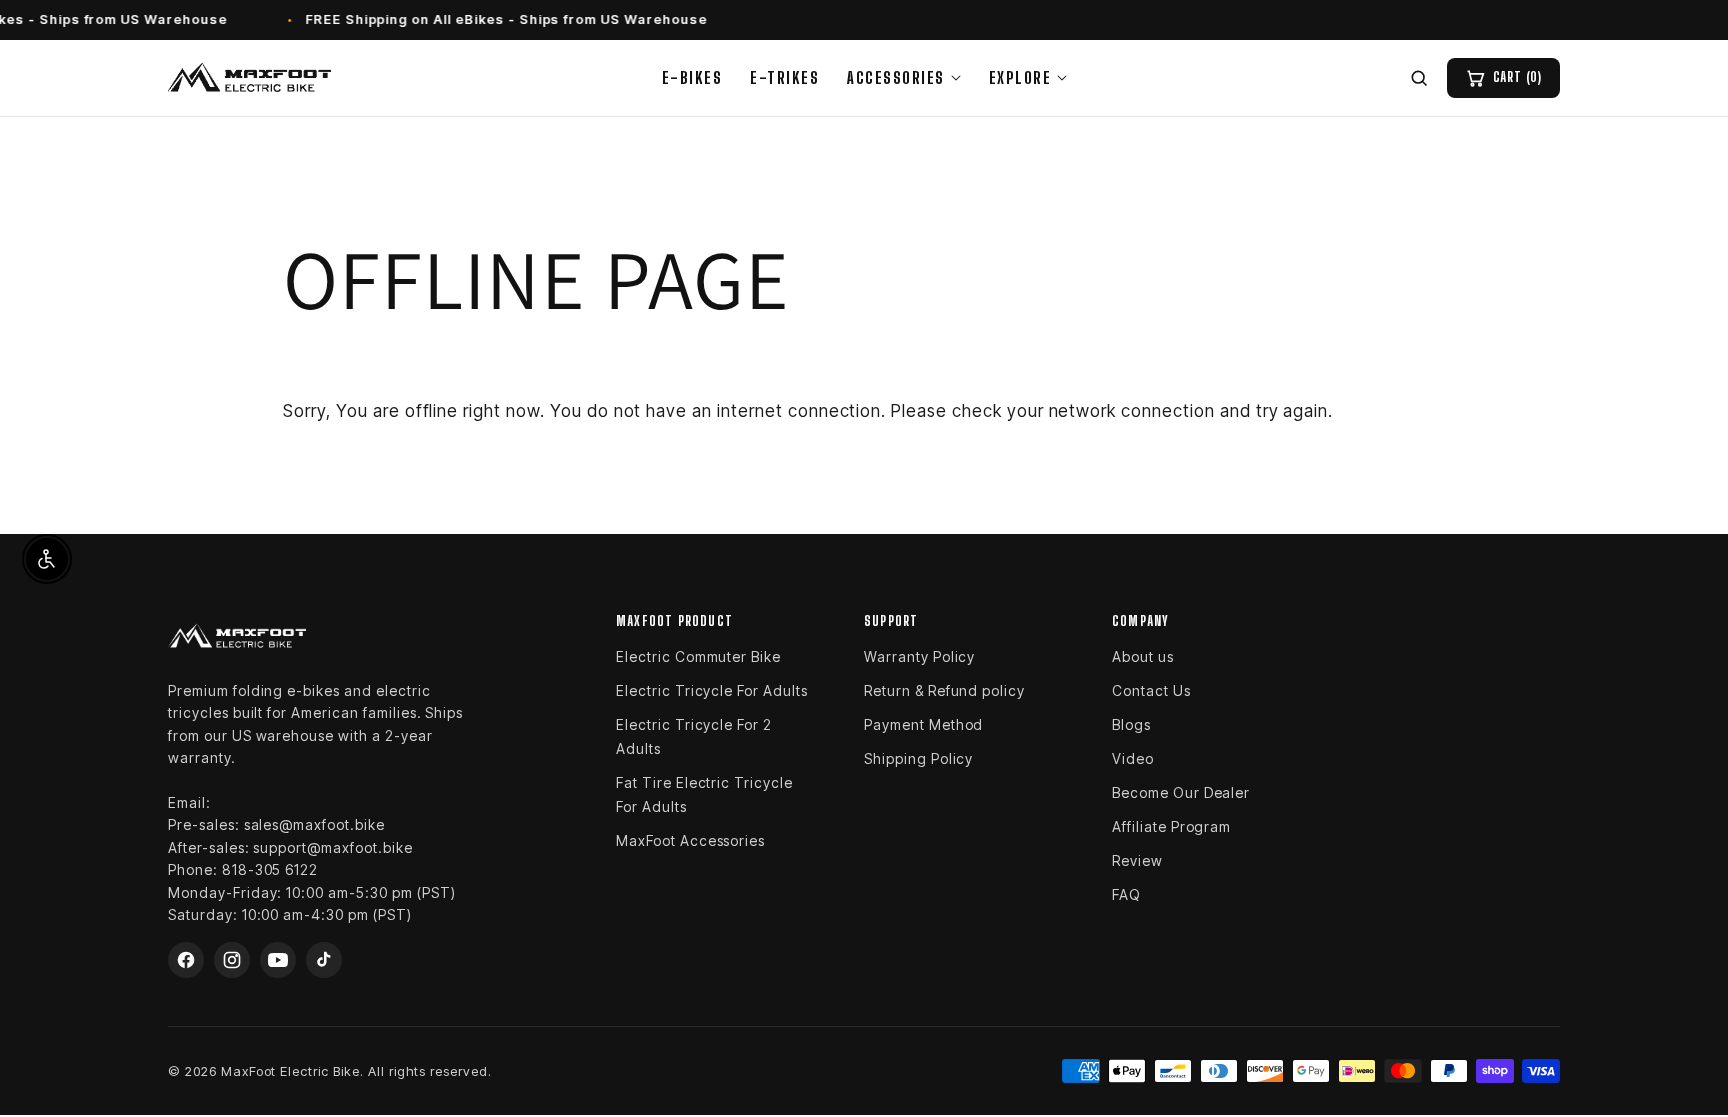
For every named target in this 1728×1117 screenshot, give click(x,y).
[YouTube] (278, 960)
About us (1143, 656)
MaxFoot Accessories (690, 840)
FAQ (1126, 894)
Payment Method (923, 724)
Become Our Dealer (1181, 792)
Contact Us (1151, 690)
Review (1137, 860)
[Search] (1419, 78)
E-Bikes (692, 77)
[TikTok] (324, 960)
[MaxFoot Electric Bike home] (249, 78)
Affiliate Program (1171, 826)
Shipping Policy (918, 758)
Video (1133, 758)
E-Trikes (784, 77)
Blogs (1131, 724)
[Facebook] (186, 960)
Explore (1020, 77)
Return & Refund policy (944, 690)
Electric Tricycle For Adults (712, 690)
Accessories (896, 77)
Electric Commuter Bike (698, 656)
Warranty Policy (919, 656)
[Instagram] (232, 960)
